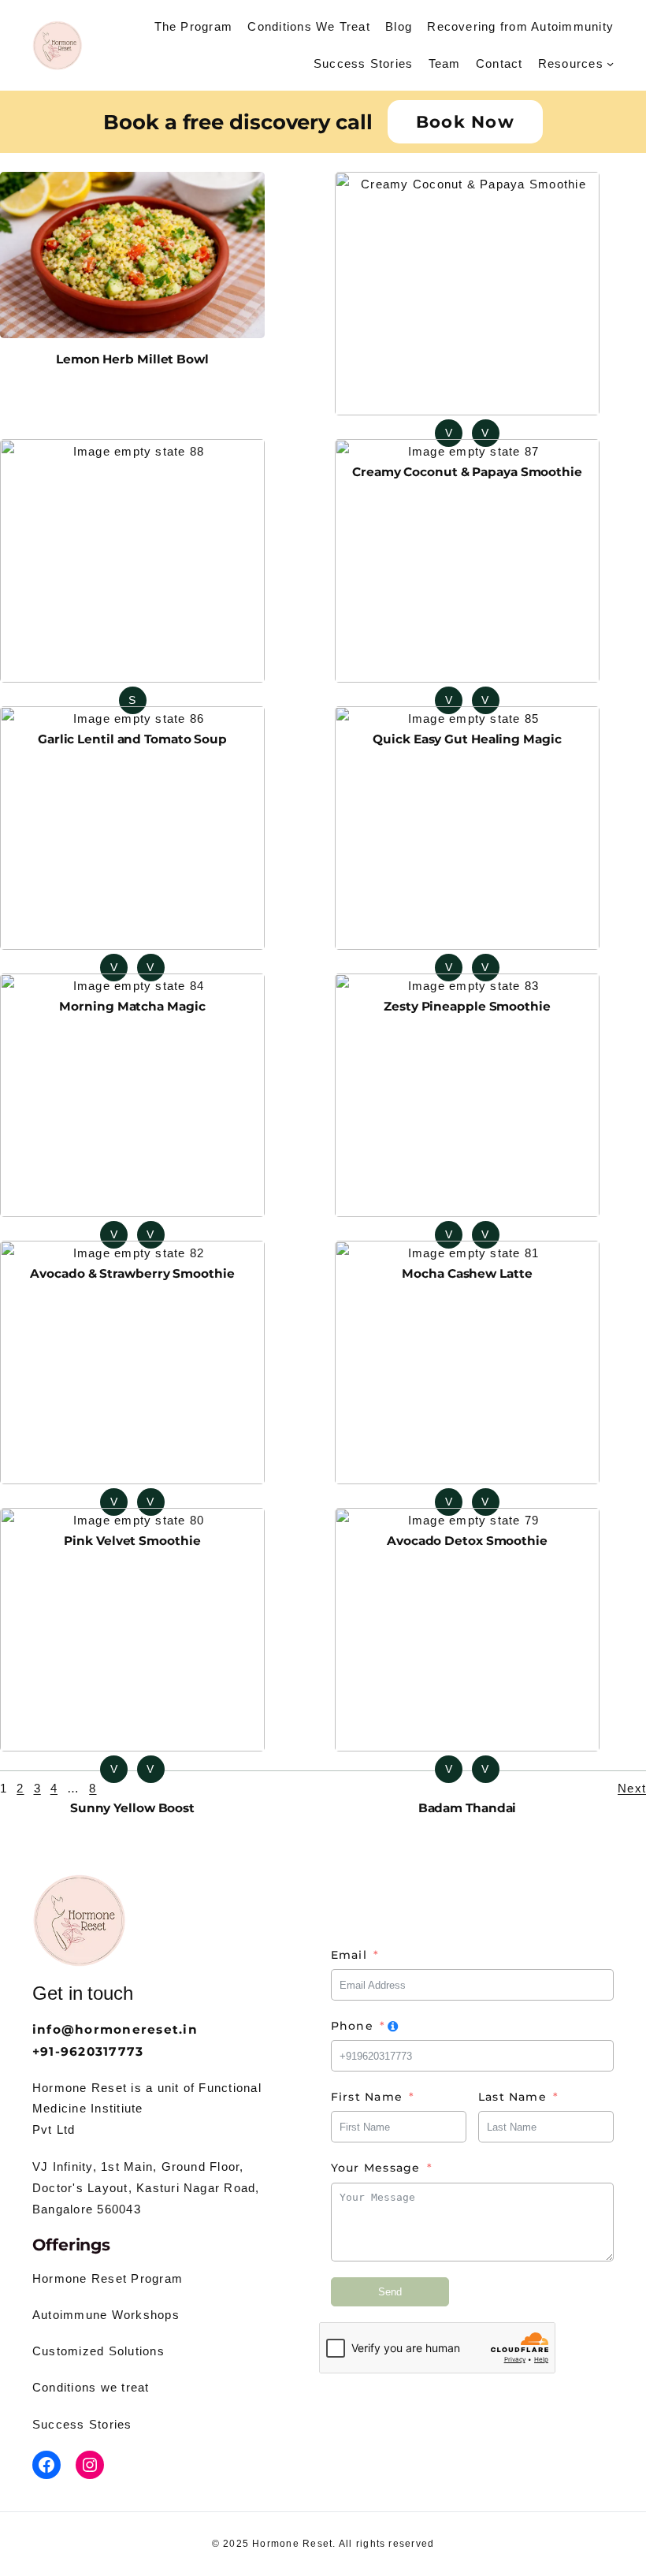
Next (632, 1788)
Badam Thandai (468, 1808)
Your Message (376, 2168)
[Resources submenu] (610, 63)
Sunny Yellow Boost (132, 1808)
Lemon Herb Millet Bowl (132, 359)
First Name (367, 2097)
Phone (352, 2026)
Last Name (512, 2097)
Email (349, 1955)
